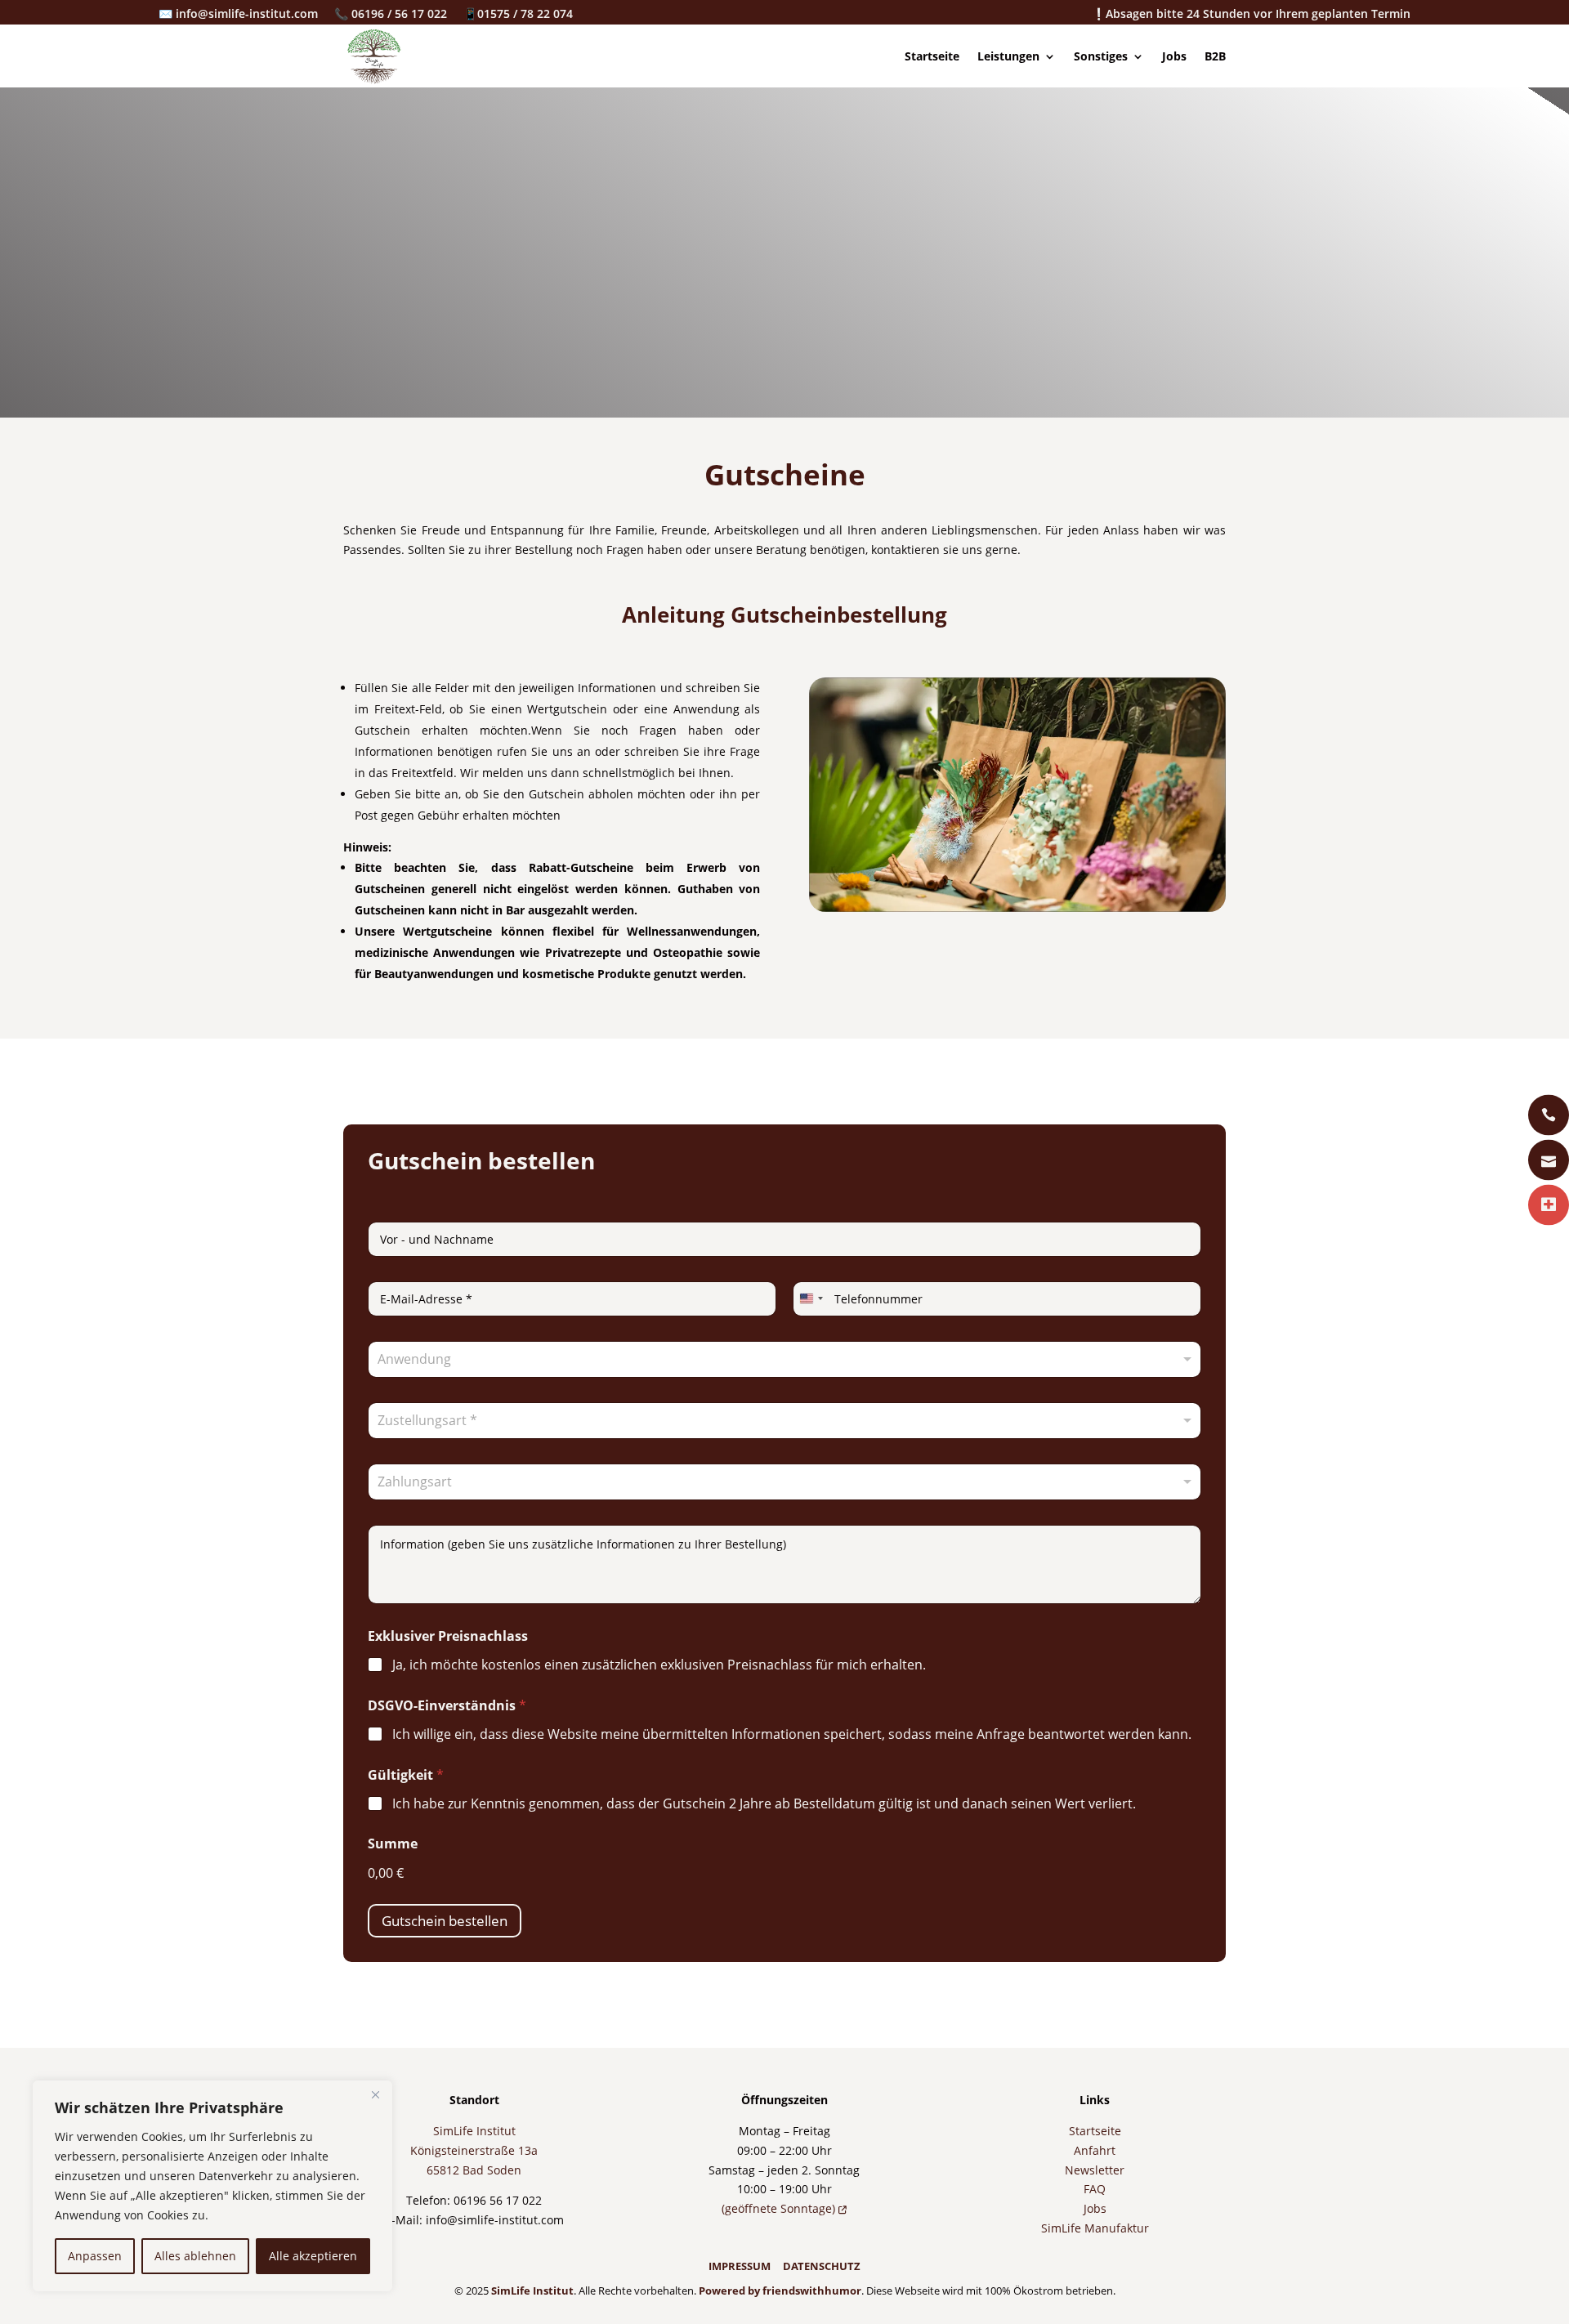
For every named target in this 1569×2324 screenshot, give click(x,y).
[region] (212, 2186)
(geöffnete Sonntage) (780, 2208)
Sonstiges (1101, 56)
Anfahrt (1095, 2150)
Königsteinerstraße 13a (474, 2150)
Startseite (932, 56)
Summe (393, 1844)
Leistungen (1008, 56)
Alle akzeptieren (313, 2256)
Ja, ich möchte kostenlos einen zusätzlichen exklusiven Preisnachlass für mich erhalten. (659, 1665)
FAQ (1095, 2189)
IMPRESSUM (740, 2266)
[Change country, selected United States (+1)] (811, 1299)
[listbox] (784, 1421)
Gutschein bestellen (445, 1921)
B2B (1215, 56)
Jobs (1174, 56)
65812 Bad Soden (474, 2170)
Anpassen (95, 2256)
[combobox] (784, 1359)
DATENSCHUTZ (822, 2266)
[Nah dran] (375, 2094)
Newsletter (1095, 2170)
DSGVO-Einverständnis (447, 1706)
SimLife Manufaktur (1095, 2228)
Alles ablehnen (195, 2256)
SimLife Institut (474, 2131)
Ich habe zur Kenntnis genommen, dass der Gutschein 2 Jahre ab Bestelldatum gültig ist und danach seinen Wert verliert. (764, 1804)
